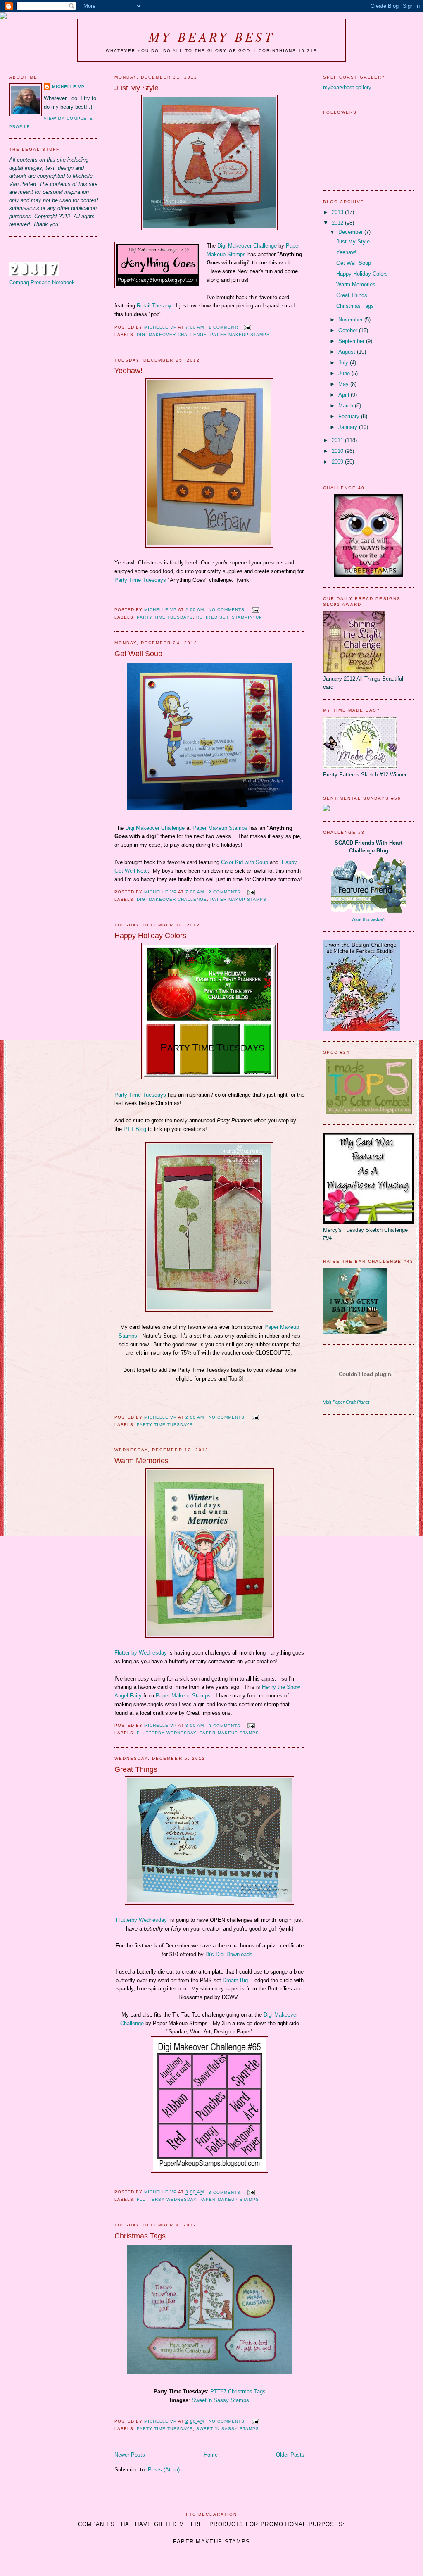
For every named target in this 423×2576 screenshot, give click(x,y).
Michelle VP (68, 87)
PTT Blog (136, 1129)
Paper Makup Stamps (238, 899)
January (349, 427)
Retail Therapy (154, 306)
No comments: (228, 610)
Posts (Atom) (164, 2470)
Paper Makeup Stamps (240, 334)
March (347, 406)
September (352, 341)
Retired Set (212, 617)
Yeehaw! (128, 371)
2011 (338, 440)
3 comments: (226, 1726)
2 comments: (226, 892)
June (345, 373)
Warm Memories (141, 1461)
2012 (338, 223)
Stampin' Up (247, 617)
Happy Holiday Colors (150, 936)
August (348, 352)
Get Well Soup (138, 654)
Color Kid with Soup (245, 862)
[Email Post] (247, 327)
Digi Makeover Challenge (247, 246)
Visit (346, 1402)
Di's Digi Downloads (229, 1954)
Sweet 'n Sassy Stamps (220, 2400)
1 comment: (224, 327)
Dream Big (235, 1980)
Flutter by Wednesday (141, 1653)
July (344, 363)
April (345, 395)
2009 (338, 462)
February (350, 416)
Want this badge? (368, 919)
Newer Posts (130, 2455)
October (349, 330)
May (344, 384)
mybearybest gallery (347, 87)
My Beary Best (211, 36)
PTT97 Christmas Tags (238, 2391)
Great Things (136, 1769)
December (351, 232)
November (351, 320)
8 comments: (226, 2192)
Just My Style (137, 88)
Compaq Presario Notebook (42, 282)
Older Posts (290, 2455)
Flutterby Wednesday (166, 1733)
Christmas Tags (140, 2236)
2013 (338, 212)
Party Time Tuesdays (140, 580)
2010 (338, 451)
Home (211, 2455)
